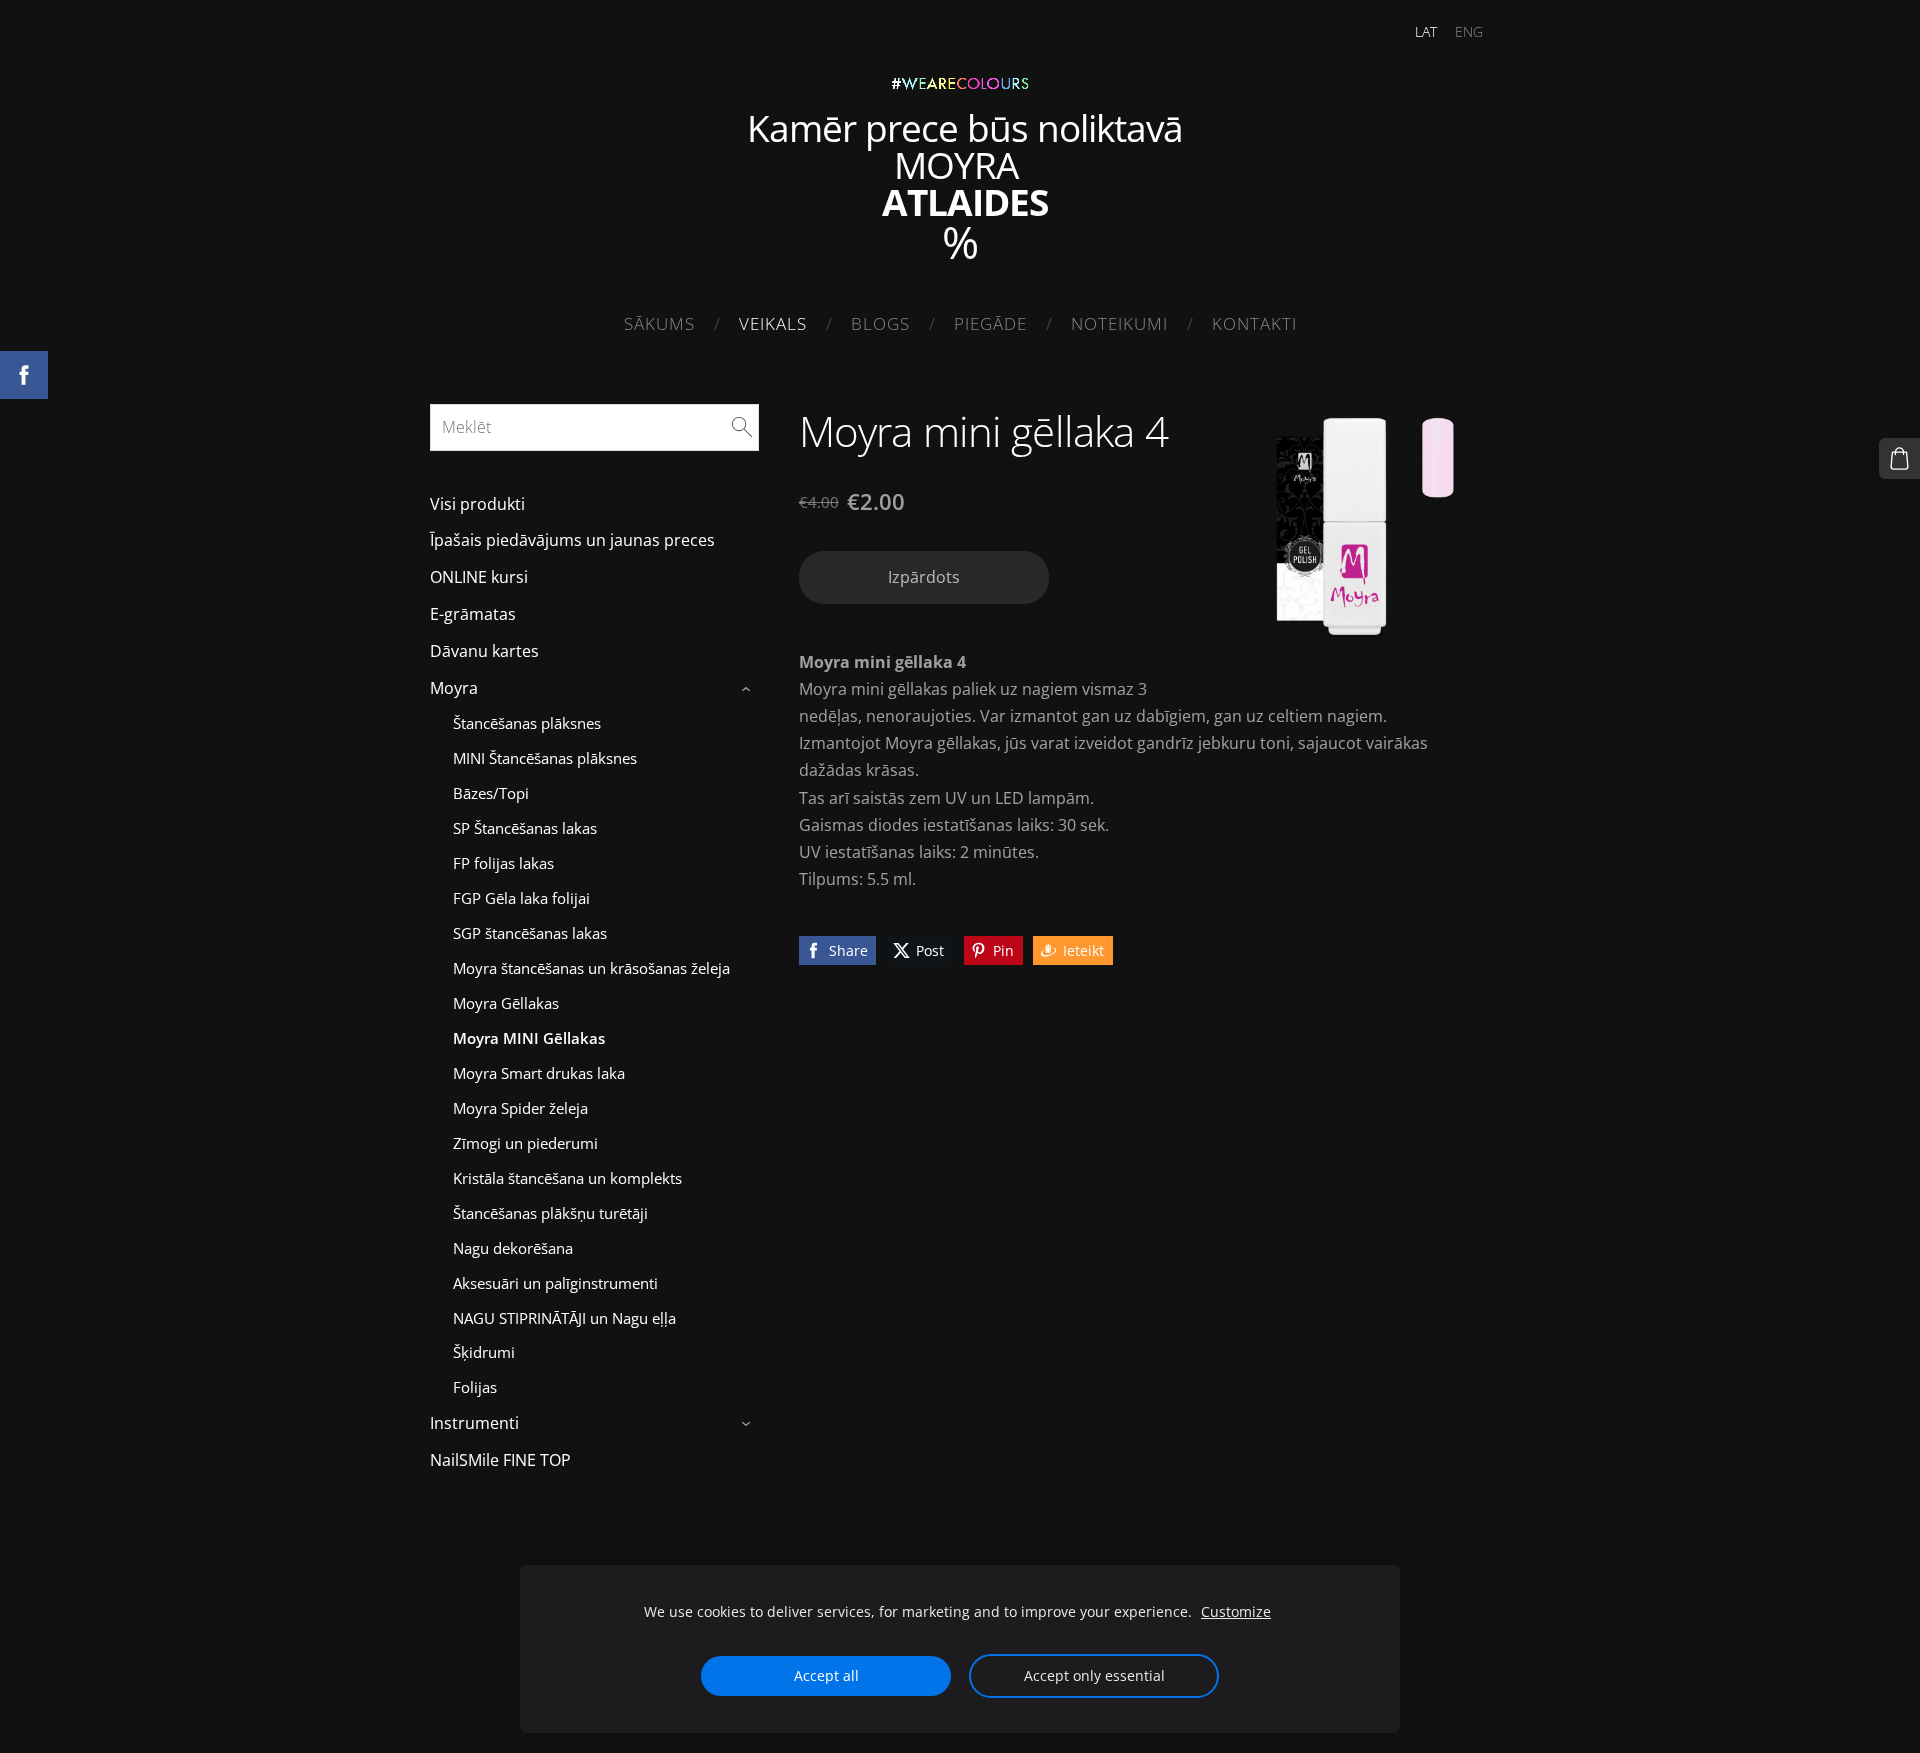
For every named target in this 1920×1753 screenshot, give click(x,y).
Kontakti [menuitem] (1254, 323)
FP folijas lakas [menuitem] (503, 863)
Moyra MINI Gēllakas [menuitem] (529, 1038)
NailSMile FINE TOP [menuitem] (500, 1460)
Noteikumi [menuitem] (1119, 323)
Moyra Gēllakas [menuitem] (506, 1003)
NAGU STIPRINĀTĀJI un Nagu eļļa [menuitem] (564, 1318)
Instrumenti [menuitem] (474, 1423)
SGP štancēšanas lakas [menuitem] (530, 933)
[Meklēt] (742, 427)
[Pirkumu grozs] (1899, 458)
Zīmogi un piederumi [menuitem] (525, 1143)
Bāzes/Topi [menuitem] (491, 793)
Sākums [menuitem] (659, 323)
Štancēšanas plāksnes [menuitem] (527, 723)
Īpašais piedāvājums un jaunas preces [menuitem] (572, 540)
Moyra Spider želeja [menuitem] (520, 1108)
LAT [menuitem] (1426, 31)
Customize (1236, 1611)
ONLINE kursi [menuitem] (479, 577)
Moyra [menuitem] (454, 688)
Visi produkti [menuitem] (477, 504)
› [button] (748, 689)
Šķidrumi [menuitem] (484, 1352)
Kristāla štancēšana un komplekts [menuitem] (567, 1178)
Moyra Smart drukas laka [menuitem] (539, 1073)
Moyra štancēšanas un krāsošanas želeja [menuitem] (591, 968)
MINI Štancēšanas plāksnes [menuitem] (545, 758)
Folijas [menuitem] (475, 1387)
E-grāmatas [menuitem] (473, 614)
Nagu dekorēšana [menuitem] (513, 1248)
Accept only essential (1094, 1675)
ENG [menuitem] (1469, 31)
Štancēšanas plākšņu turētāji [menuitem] (550, 1213)
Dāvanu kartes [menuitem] (484, 651)
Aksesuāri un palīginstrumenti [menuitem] (555, 1283)
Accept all (826, 1675)
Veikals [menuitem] (773, 323)
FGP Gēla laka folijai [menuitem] (521, 898)
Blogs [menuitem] (880, 323)
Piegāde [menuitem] (990, 323)
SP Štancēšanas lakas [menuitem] (525, 828)
